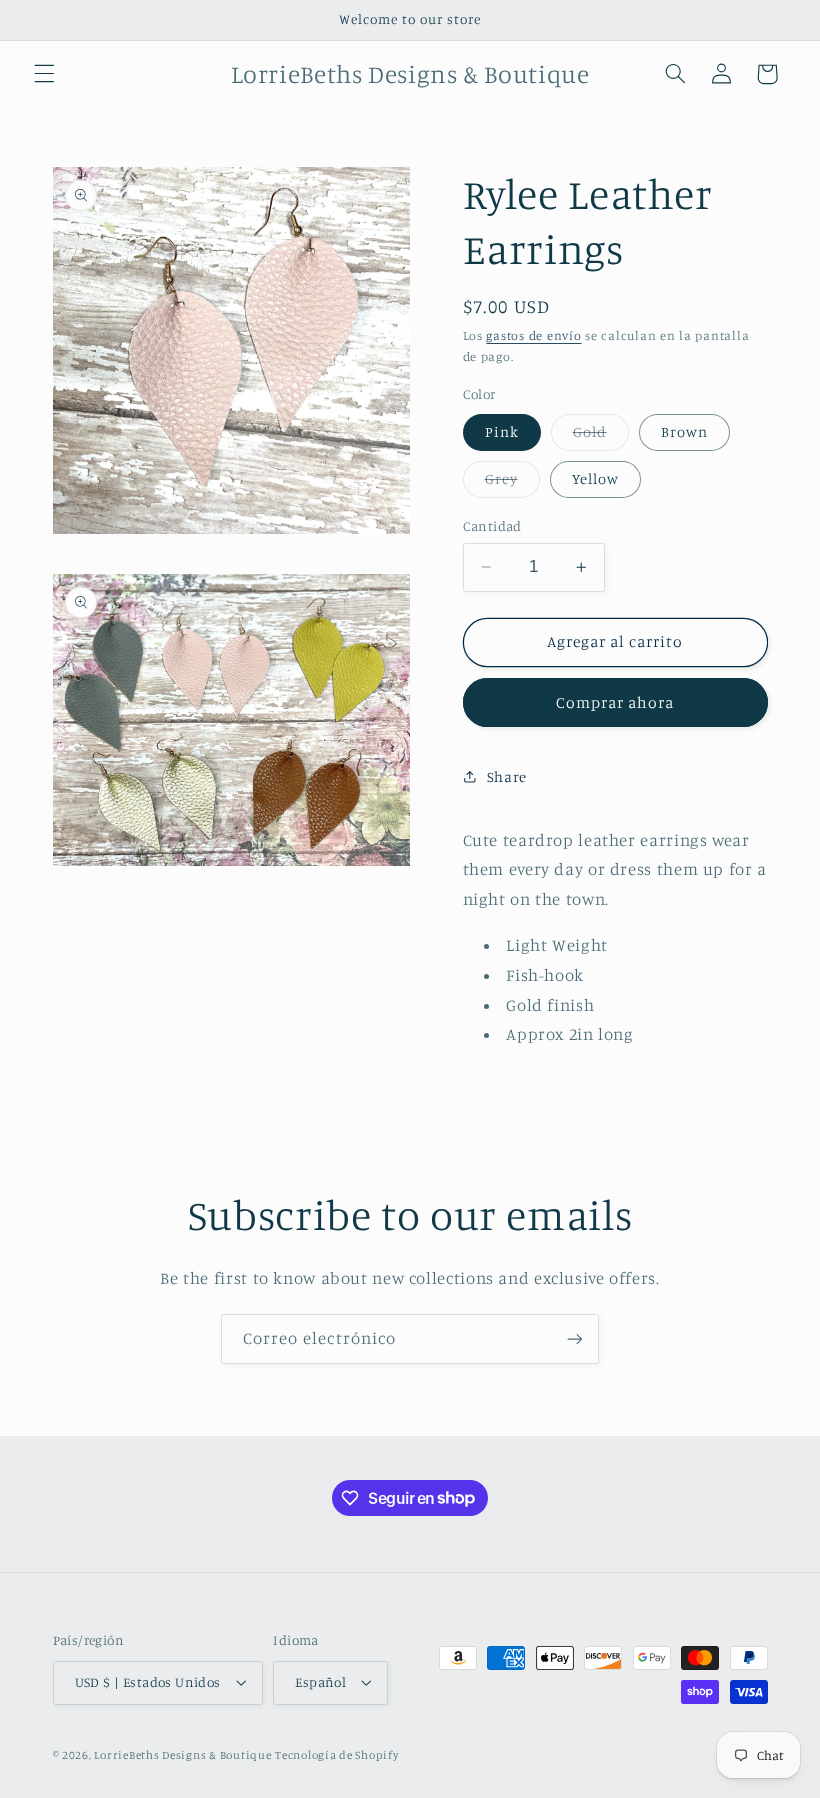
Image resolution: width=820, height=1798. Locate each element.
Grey (512, 483)
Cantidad (492, 526)
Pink (502, 431)
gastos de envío (533, 335)
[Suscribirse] (575, 1338)
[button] (44, 74)
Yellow (595, 478)
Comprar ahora (615, 702)
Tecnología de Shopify (336, 1755)
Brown (684, 431)
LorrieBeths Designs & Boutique (182, 1755)
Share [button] (507, 776)
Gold (601, 436)
